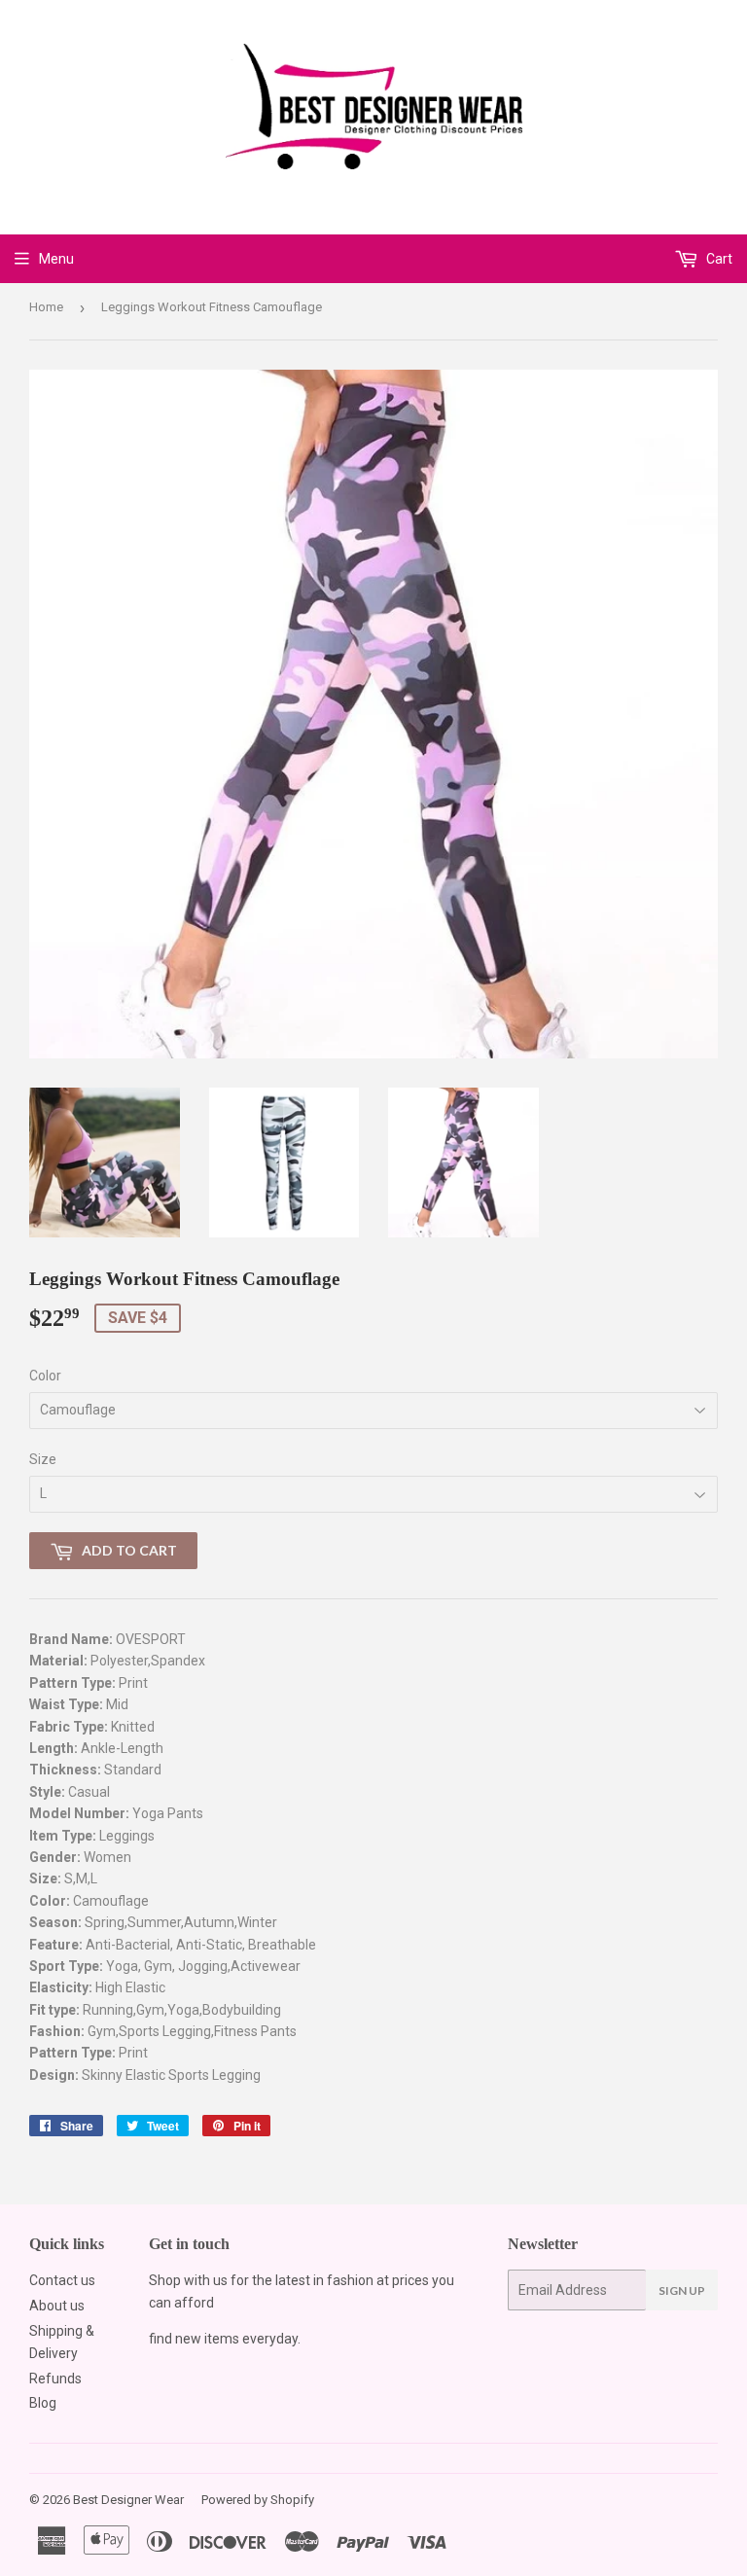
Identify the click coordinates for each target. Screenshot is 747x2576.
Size (43, 1459)
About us (57, 2306)
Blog (43, 2403)
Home (46, 307)
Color (45, 1376)
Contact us (62, 2280)
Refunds (55, 2379)
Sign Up (682, 2290)
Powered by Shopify (258, 2500)
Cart (718, 259)
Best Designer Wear (128, 2500)
